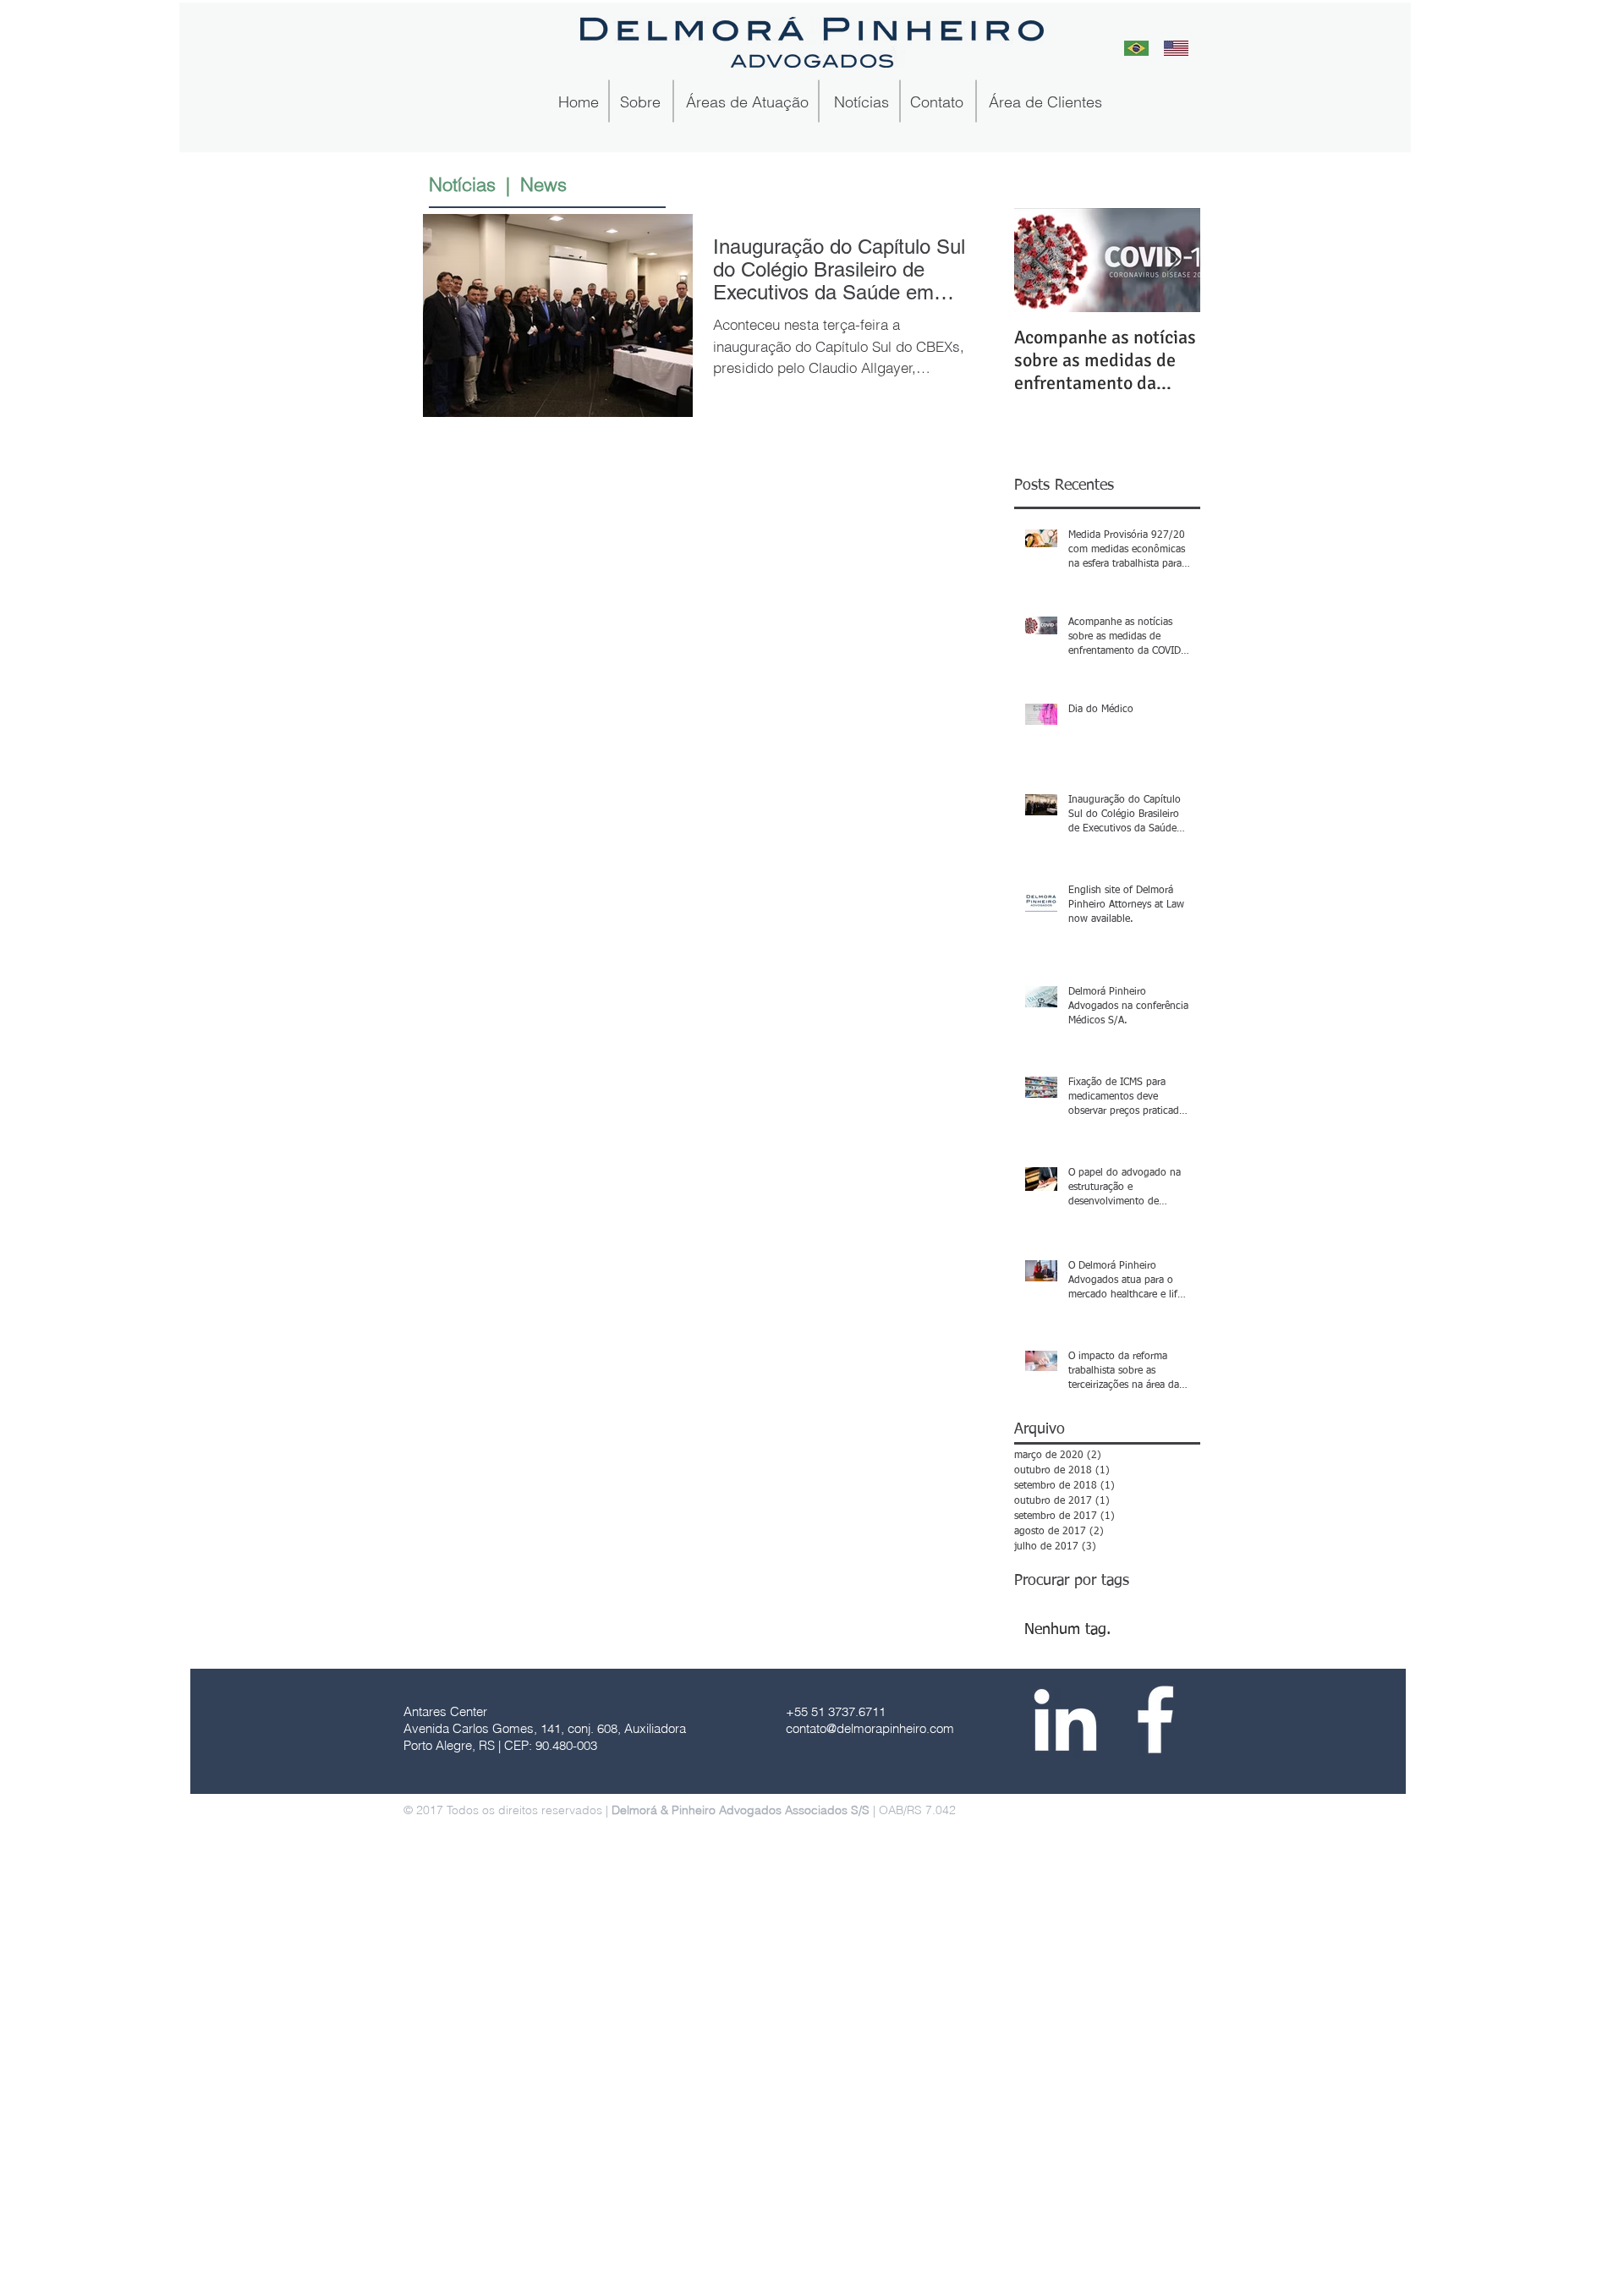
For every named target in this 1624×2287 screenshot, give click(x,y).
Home (581, 102)
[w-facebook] (1155, 1719)
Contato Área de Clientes (1004, 102)
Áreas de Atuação (747, 102)
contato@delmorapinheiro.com (870, 1728)
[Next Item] (1173, 261)
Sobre (645, 102)
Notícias (861, 102)
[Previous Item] (1041, 261)
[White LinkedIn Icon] (1065, 1719)
